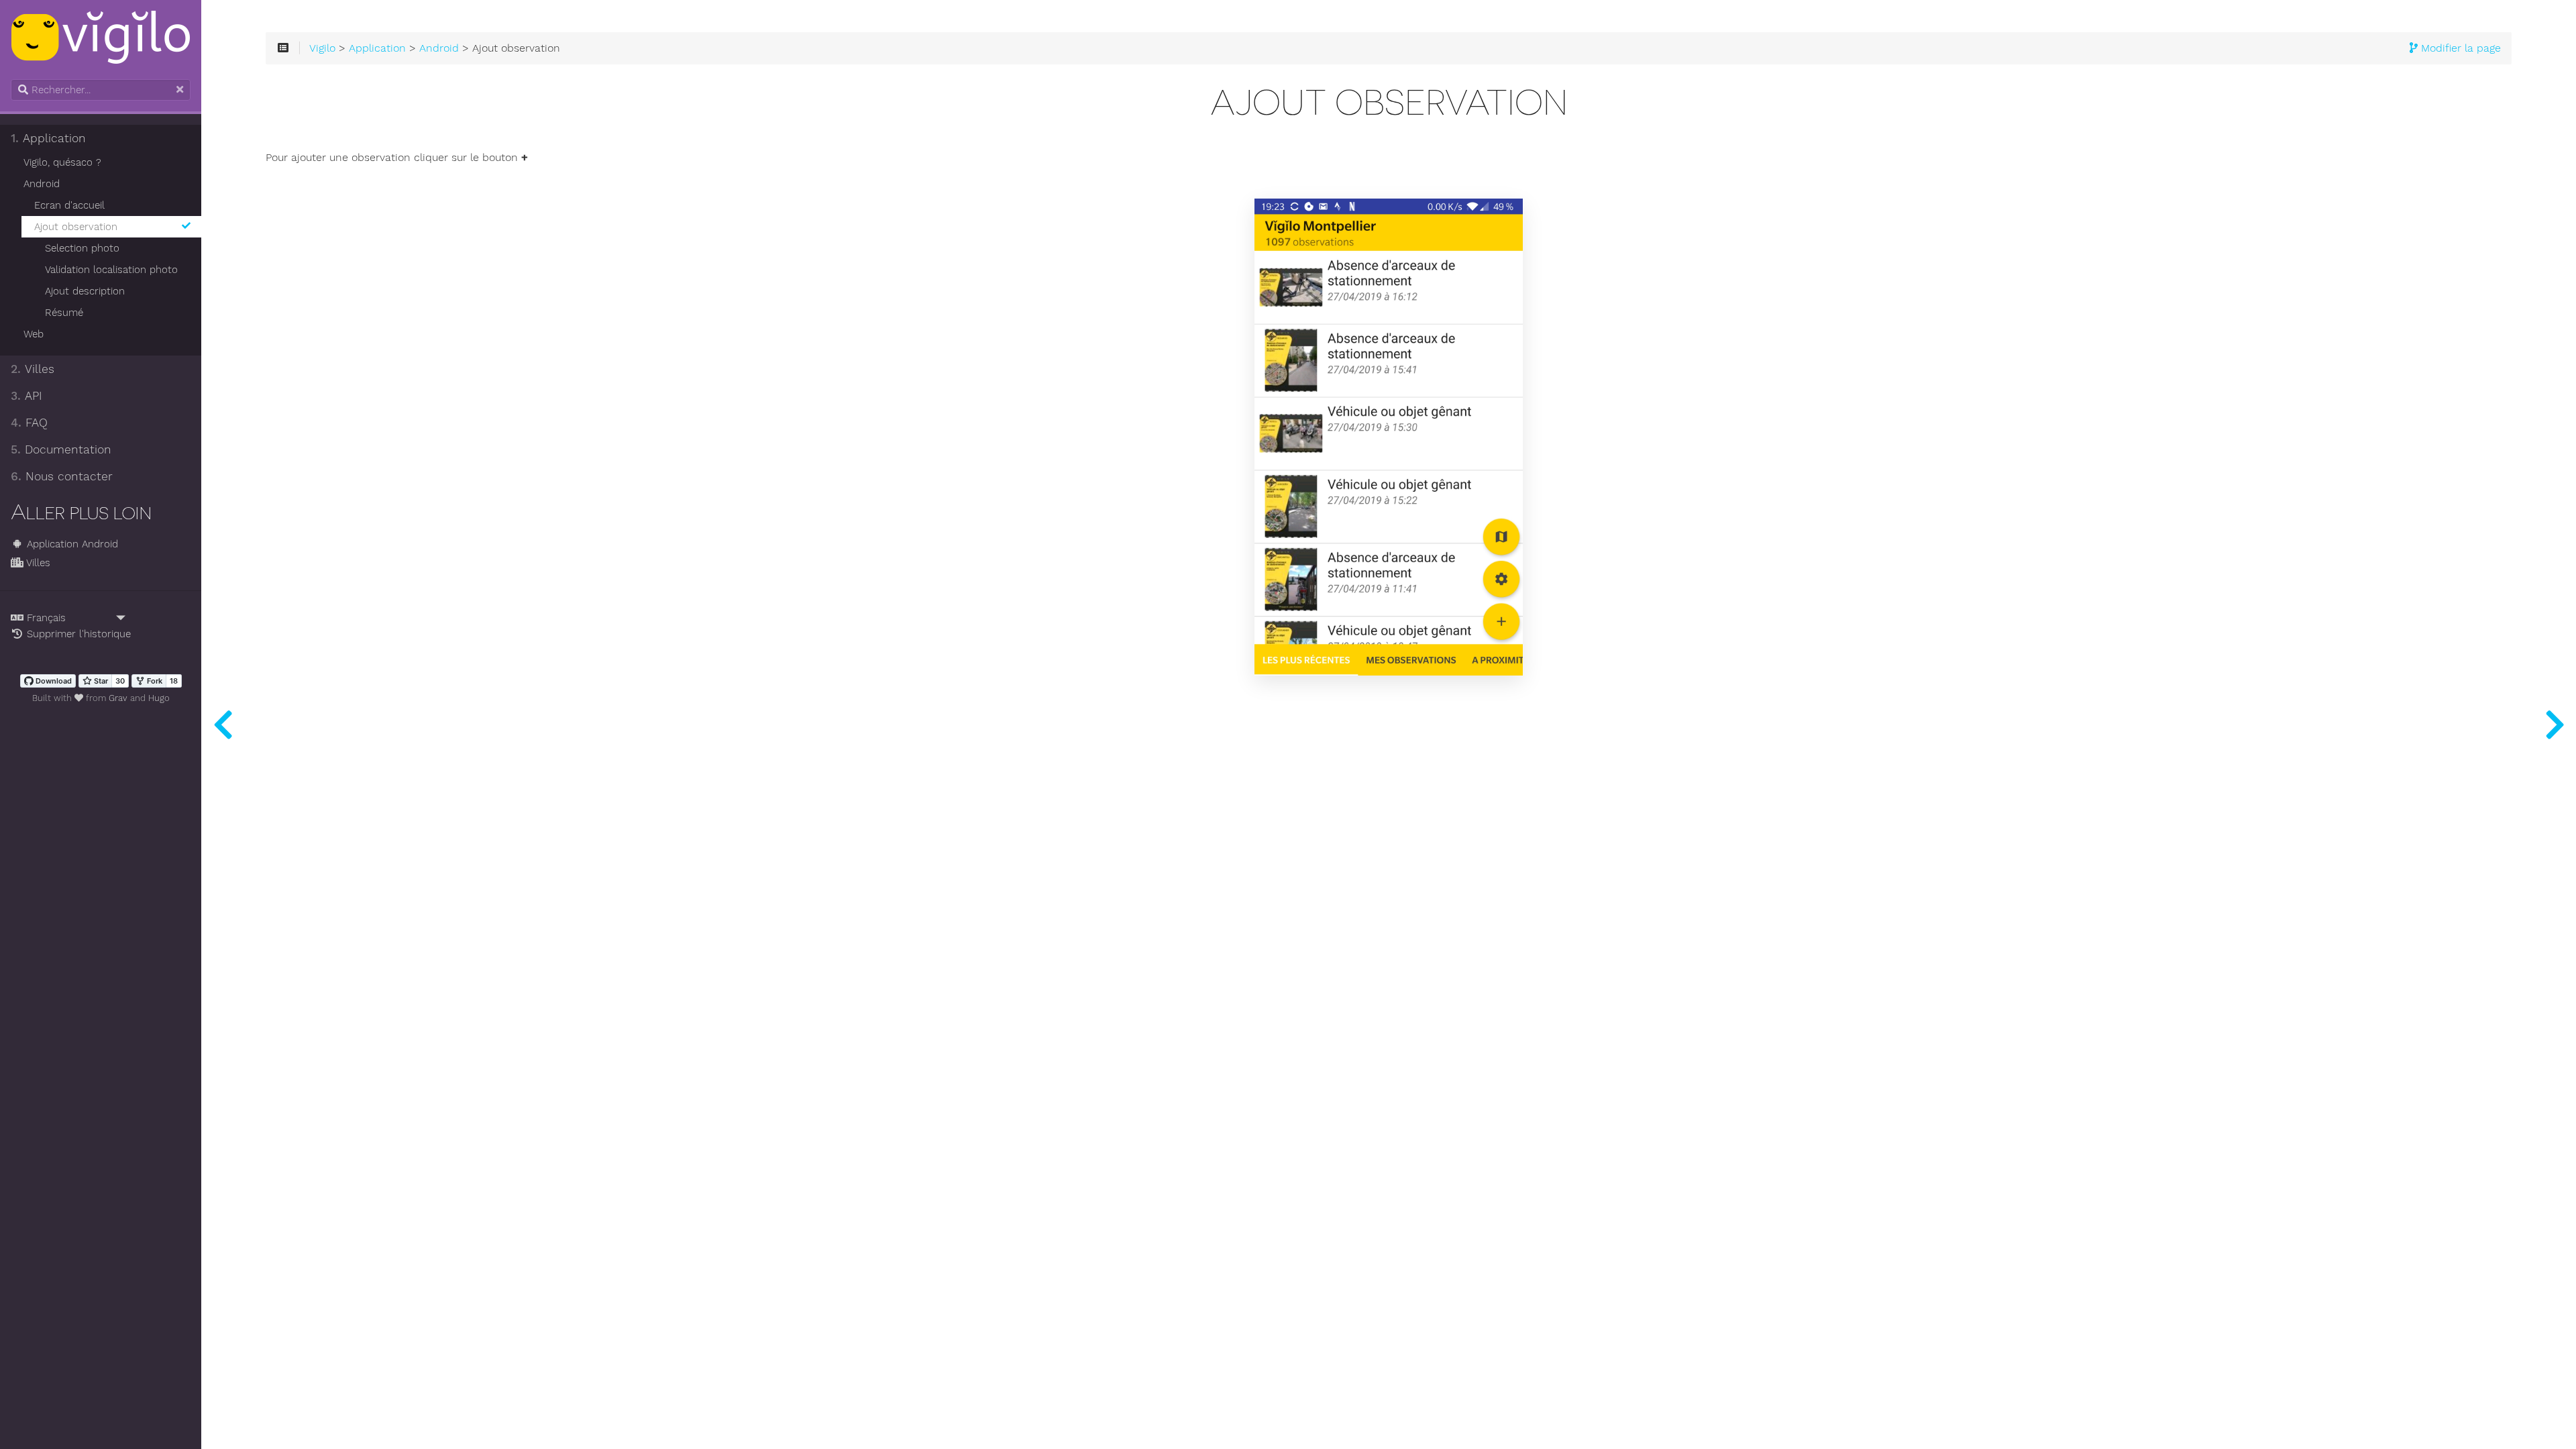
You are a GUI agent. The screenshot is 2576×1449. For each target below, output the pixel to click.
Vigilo (322, 48)
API (26, 396)
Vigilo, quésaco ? (62, 162)
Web (34, 334)
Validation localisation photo (111, 270)
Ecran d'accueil (69, 205)
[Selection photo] (2555, 724)
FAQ (29, 423)
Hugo (159, 698)
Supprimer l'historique (77, 634)
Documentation (61, 449)
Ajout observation (76, 227)
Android (42, 184)
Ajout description (85, 291)
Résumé (64, 313)
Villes (33, 369)
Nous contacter (62, 476)
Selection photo (82, 248)
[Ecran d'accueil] (223, 724)
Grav (118, 698)
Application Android (71, 544)
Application (48, 138)
